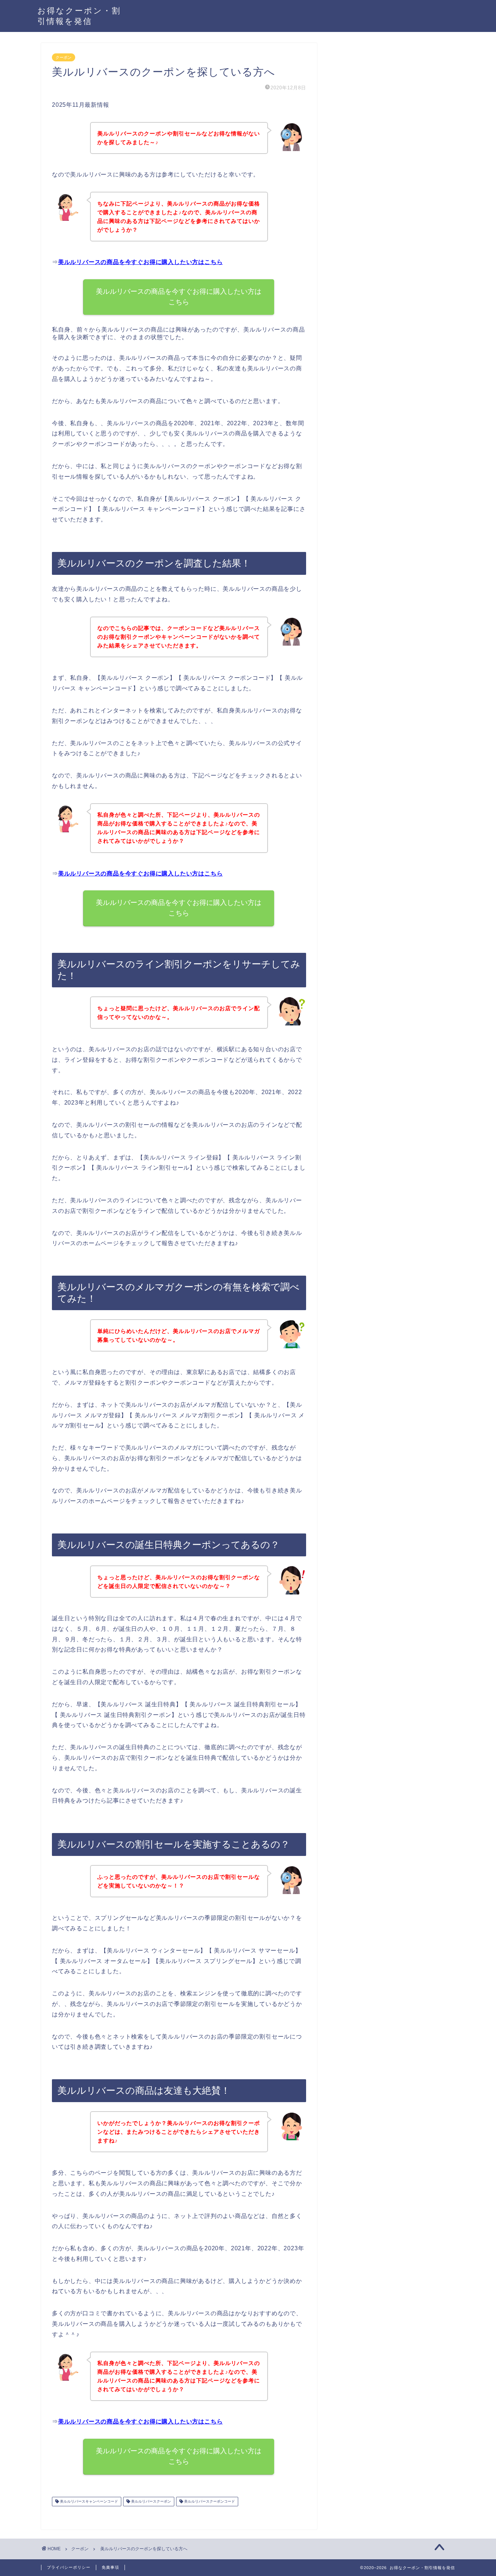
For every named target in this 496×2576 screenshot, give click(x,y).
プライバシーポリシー (69, 2567)
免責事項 (110, 2567)
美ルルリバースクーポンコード (209, 2501)
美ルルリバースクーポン (151, 2501)
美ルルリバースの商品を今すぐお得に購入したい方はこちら (141, 262)
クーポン (64, 57)
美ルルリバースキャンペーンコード (88, 2501)
